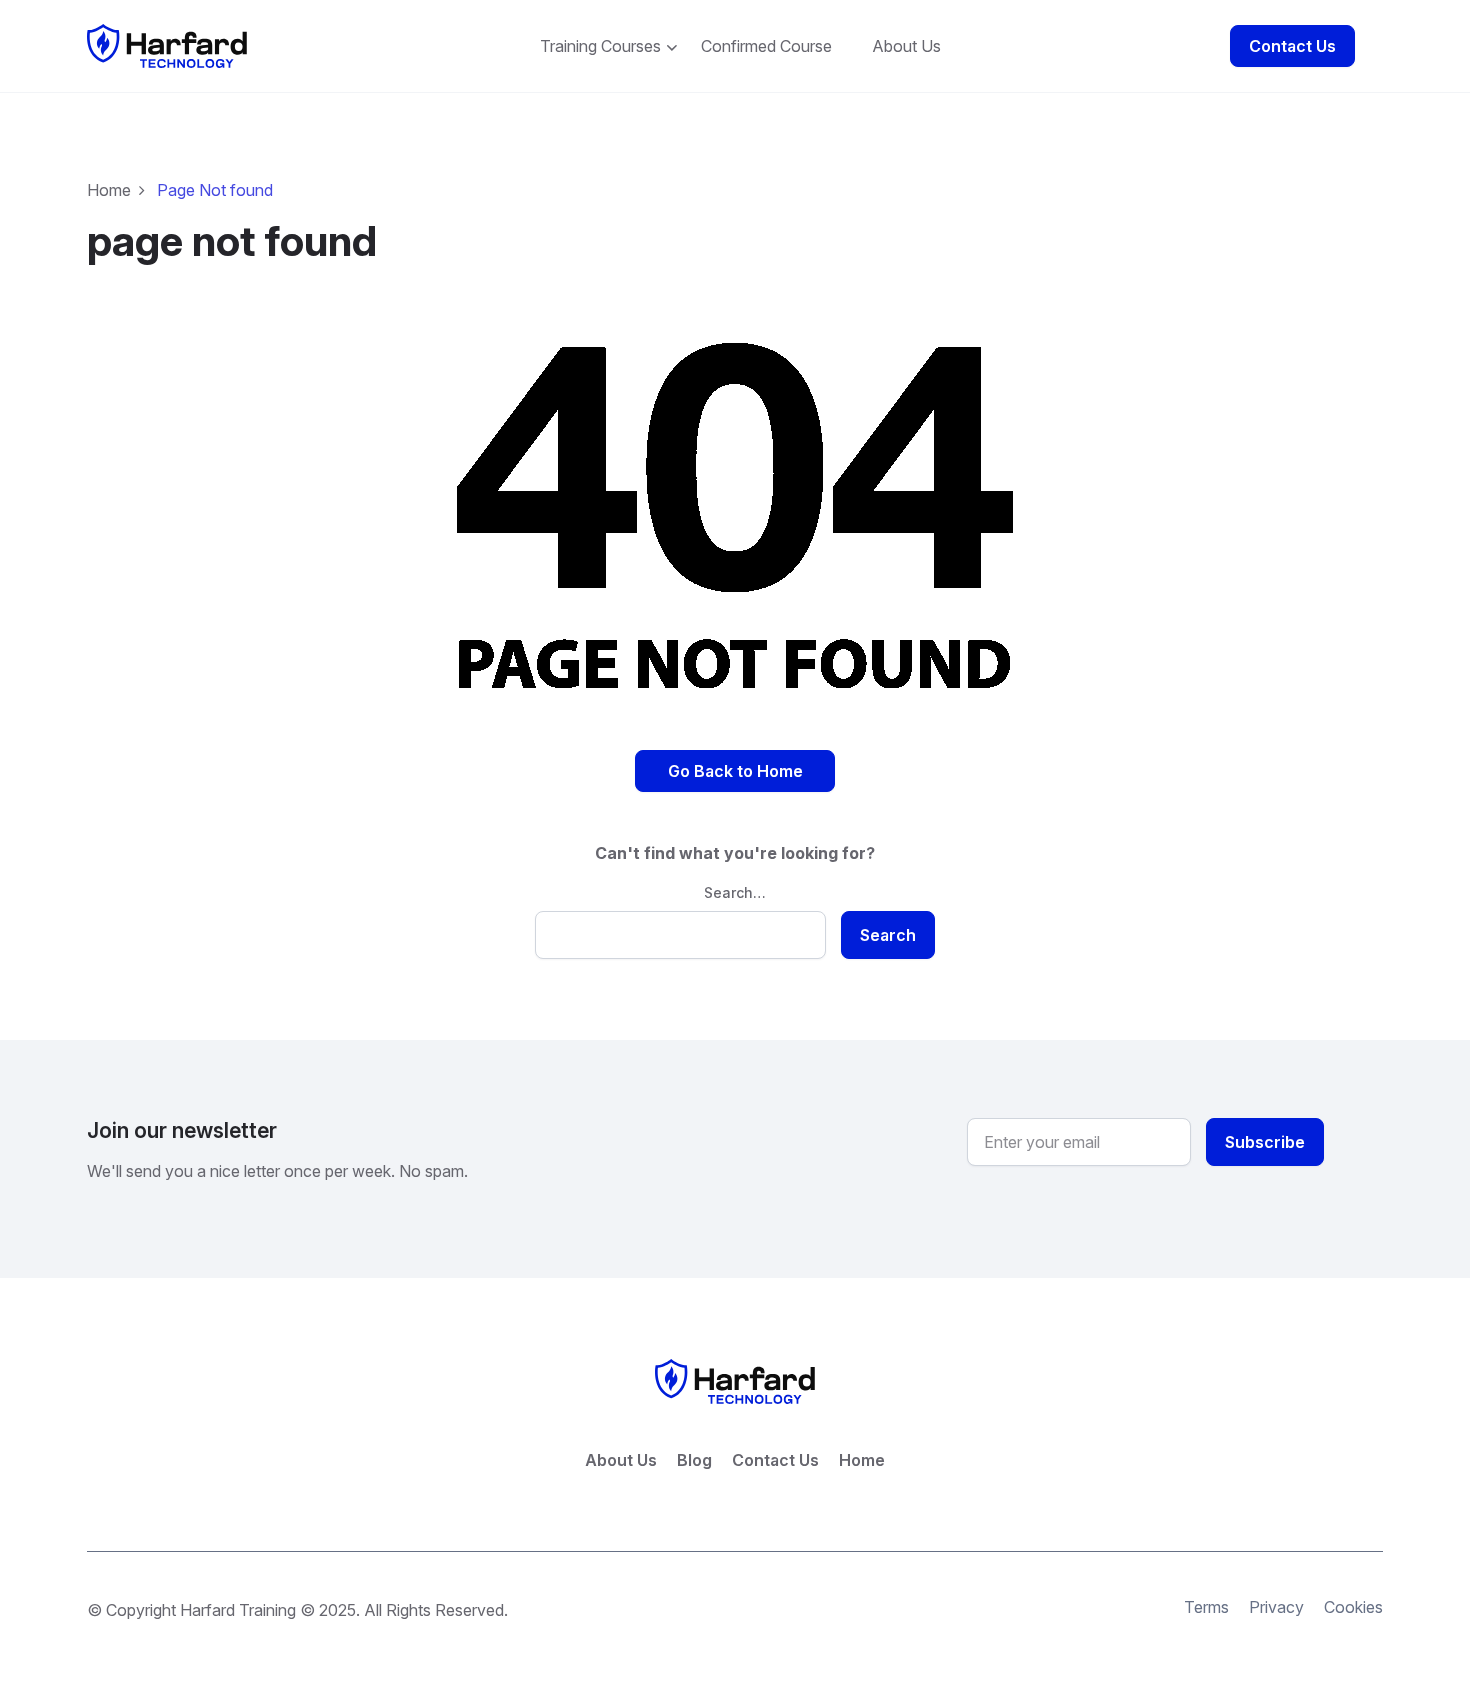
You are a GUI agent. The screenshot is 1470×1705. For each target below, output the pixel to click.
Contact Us (1292, 46)
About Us (906, 46)
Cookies (1353, 1607)
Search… (735, 892)
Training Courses (600, 46)
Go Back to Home (735, 771)
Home (109, 190)
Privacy (1276, 1607)
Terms (1206, 1607)
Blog (694, 1460)
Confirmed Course (766, 46)
